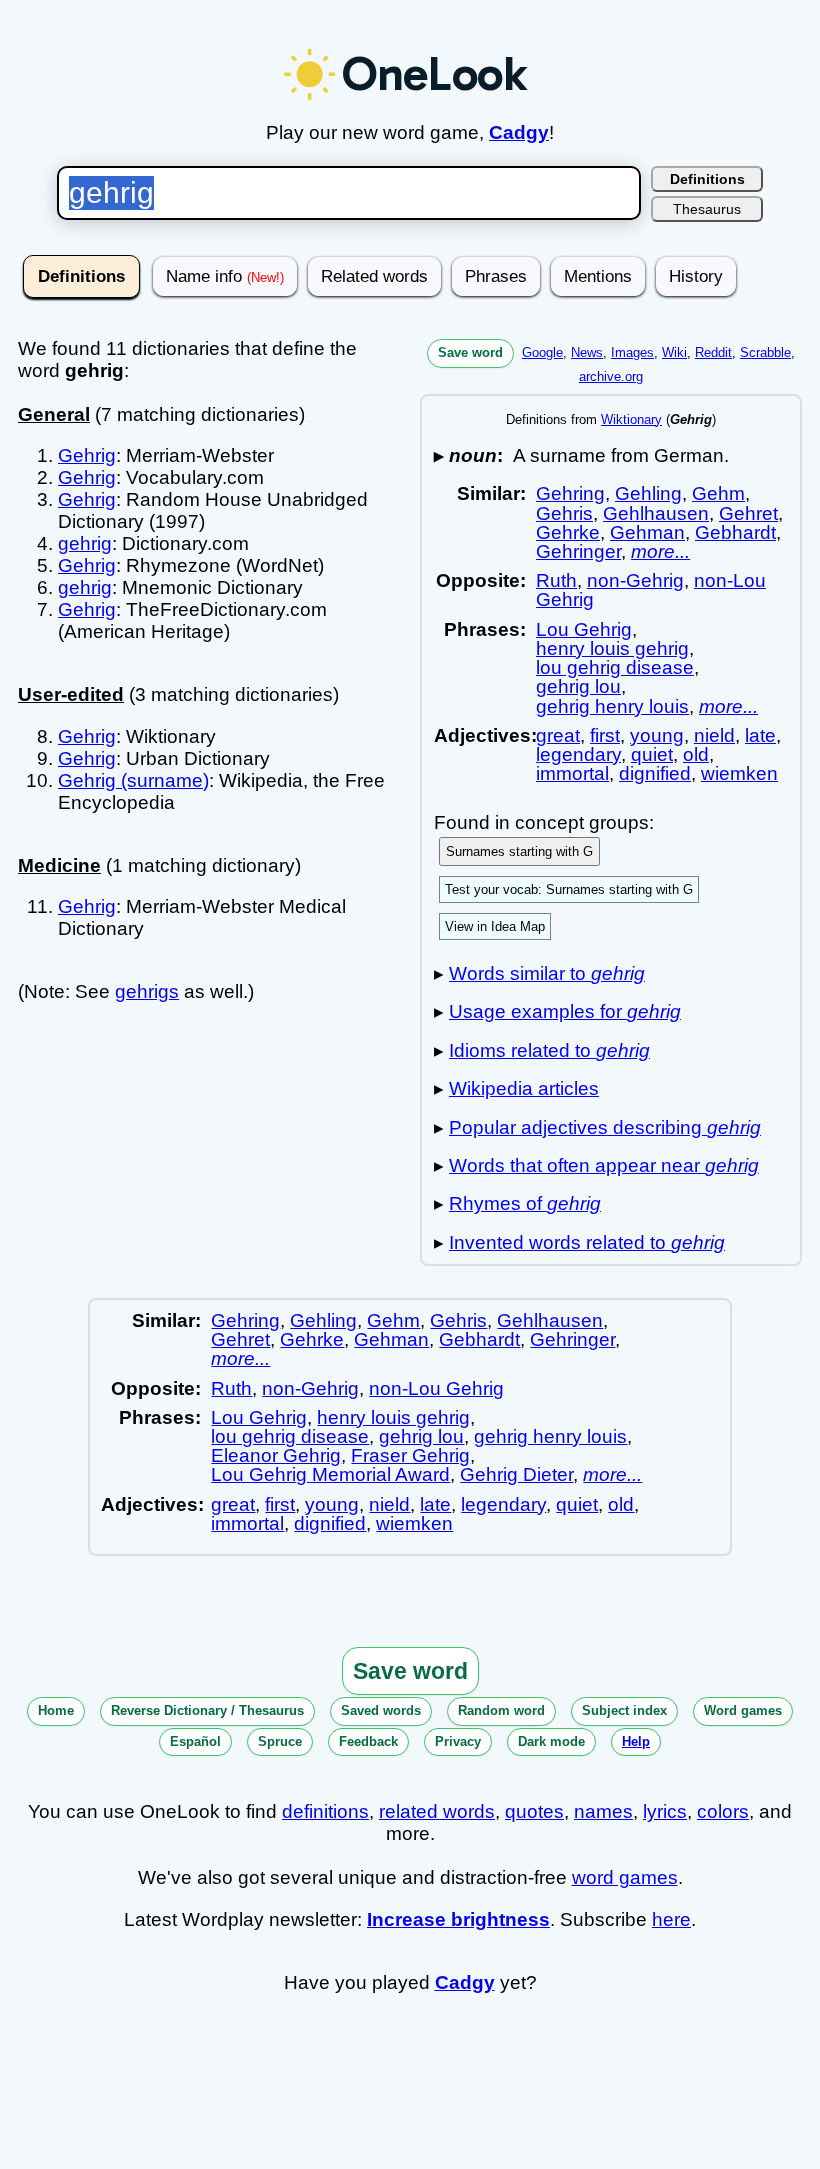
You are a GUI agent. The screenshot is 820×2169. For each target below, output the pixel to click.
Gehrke (568, 532)
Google (542, 352)
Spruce (280, 1741)
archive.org (611, 376)
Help (636, 1741)
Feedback (368, 1741)
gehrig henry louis (612, 706)
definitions (325, 1811)
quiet (652, 754)
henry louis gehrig (612, 648)
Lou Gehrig (584, 629)
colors (723, 1811)
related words (437, 1811)
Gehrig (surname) (133, 780)
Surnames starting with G (519, 851)
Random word (501, 1710)
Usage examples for (565, 1011)
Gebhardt (735, 532)
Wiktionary (631, 419)
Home (56, 1710)
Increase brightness (458, 1919)
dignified (655, 773)
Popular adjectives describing (605, 1127)
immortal (572, 773)
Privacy (458, 1741)
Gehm (718, 493)
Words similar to (547, 973)
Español (195, 1741)
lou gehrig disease (615, 667)
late (760, 735)
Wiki (674, 352)
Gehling (648, 493)
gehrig (85, 543)
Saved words (381, 1710)
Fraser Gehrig (410, 1455)
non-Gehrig (635, 580)
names (603, 1811)
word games (625, 1877)
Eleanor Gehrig (276, 1455)
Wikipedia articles (524, 1088)
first (605, 735)
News (587, 352)
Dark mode (551, 1741)
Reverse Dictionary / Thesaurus (207, 1710)
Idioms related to (549, 1050)
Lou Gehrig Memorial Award (330, 1474)
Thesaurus (707, 209)
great (558, 735)
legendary (578, 754)
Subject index (624, 1710)
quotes (534, 1811)
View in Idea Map (495, 926)
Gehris (564, 513)
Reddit (713, 352)
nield (714, 735)
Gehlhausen (656, 513)
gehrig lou (578, 686)
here (671, 1919)
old (696, 754)
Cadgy (519, 132)
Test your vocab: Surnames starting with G (569, 889)
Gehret (748, 513)
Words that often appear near (604, 1165)
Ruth (556, 580)
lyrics (665, 1811)
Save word (470, 352)
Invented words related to (587, 1242)
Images (632, 352)
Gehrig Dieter (516, 1474)
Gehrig (87, 455)
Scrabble (765, 352)
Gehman (647, 532)
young (657, 735)
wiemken (739, 773)
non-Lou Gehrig (436, 1388)
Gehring (570, 493)
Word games (743, 1710)
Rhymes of (525, 1203)
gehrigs (147, 991)
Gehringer (578, 551)
